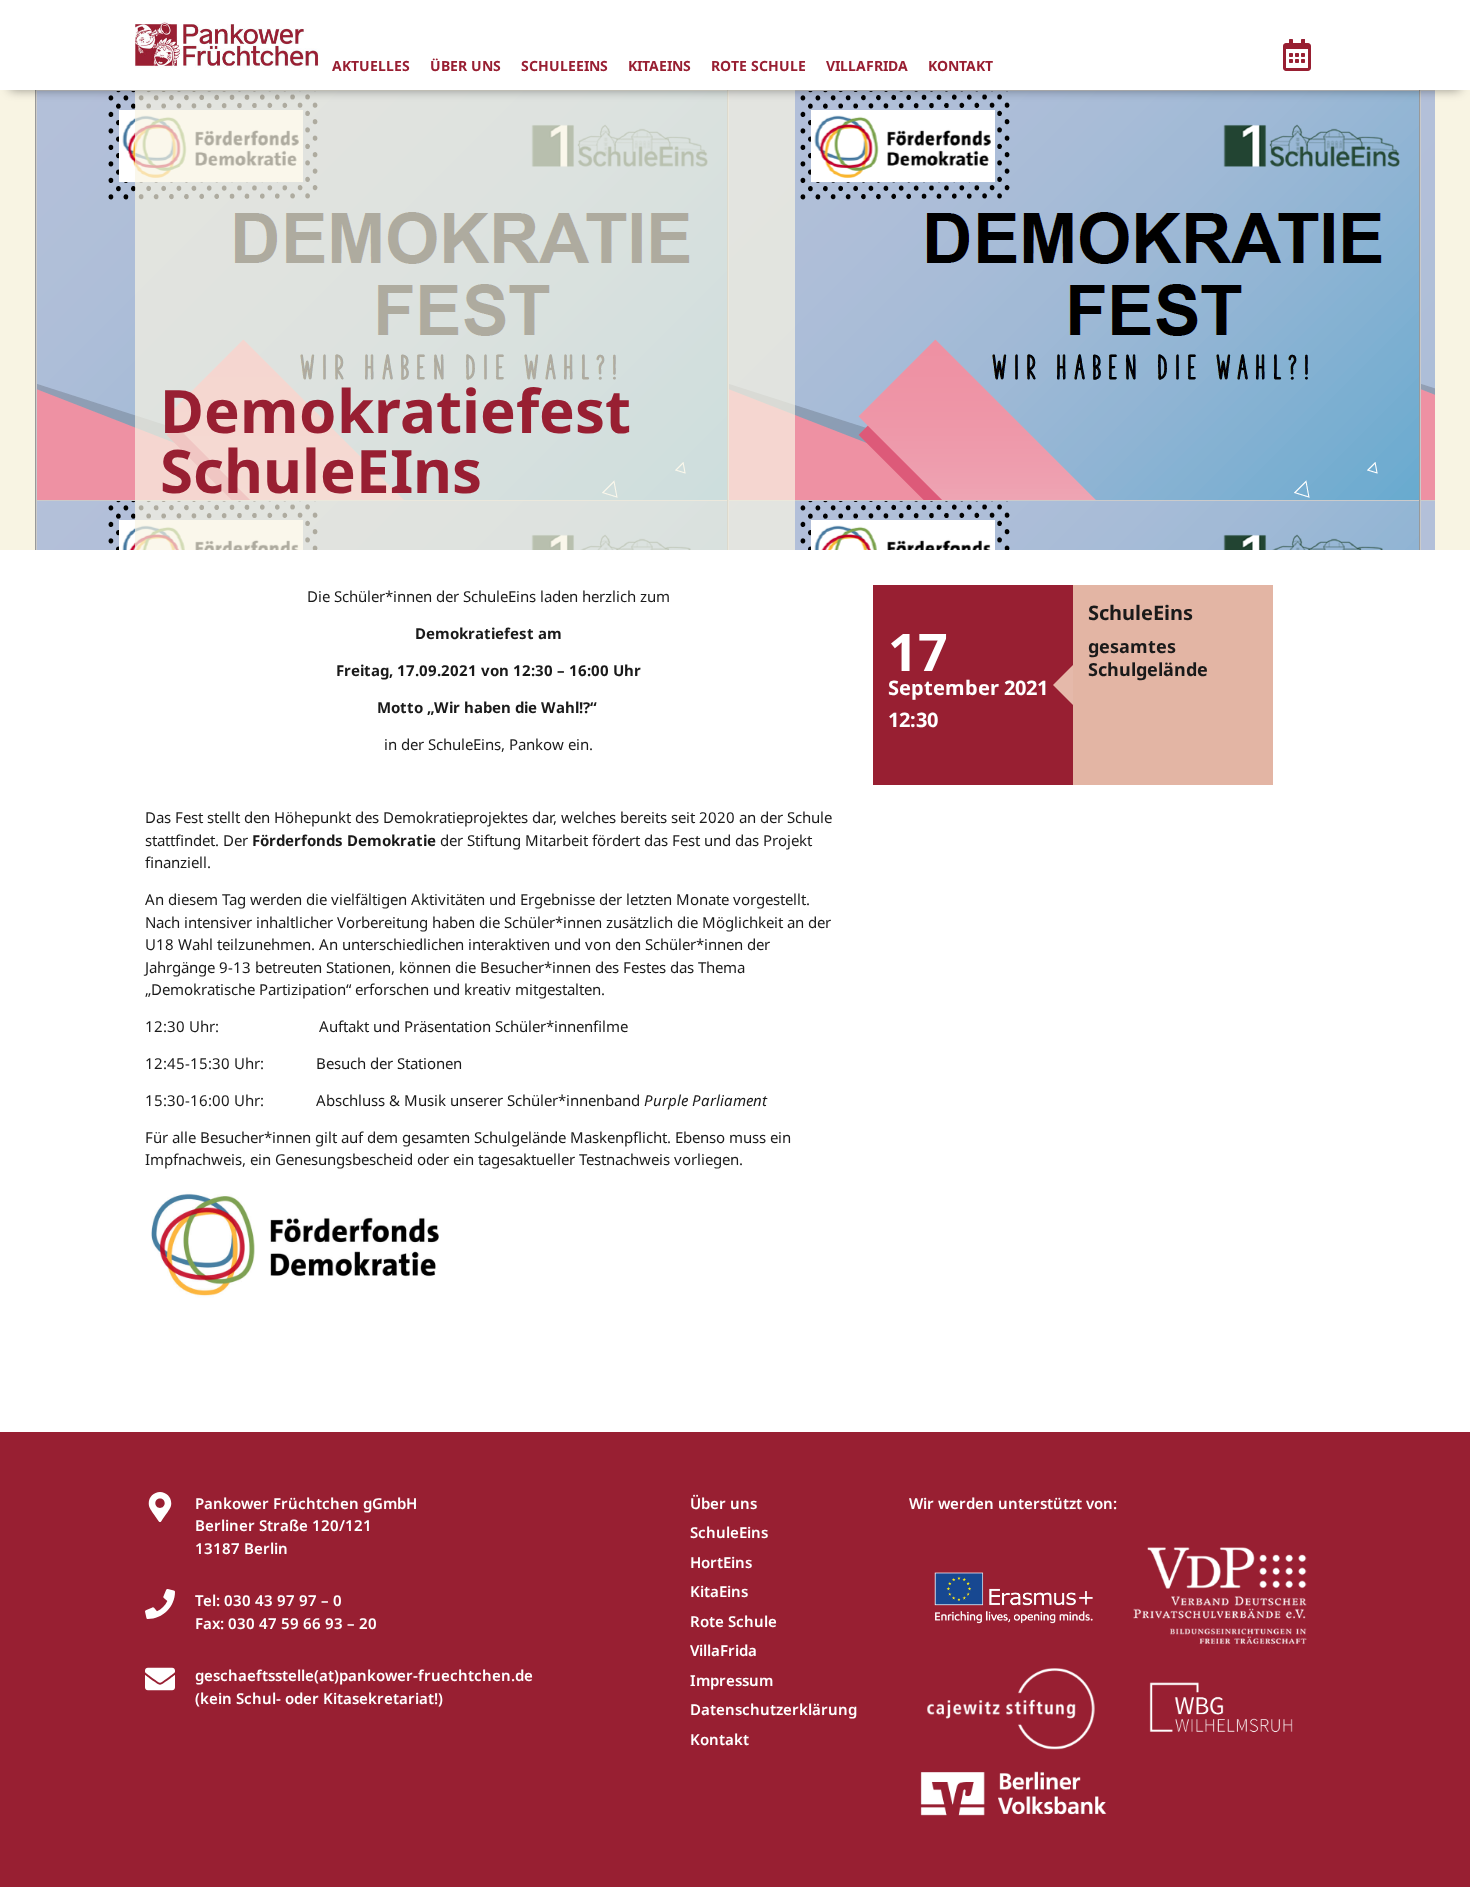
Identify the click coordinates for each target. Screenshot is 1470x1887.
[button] (1297, 58)
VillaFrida (867, 65)
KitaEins (659, 65)
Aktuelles (371, 65)
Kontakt (960, 65)
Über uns (465, 65)
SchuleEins (564, 65)
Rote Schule (758, 65)
